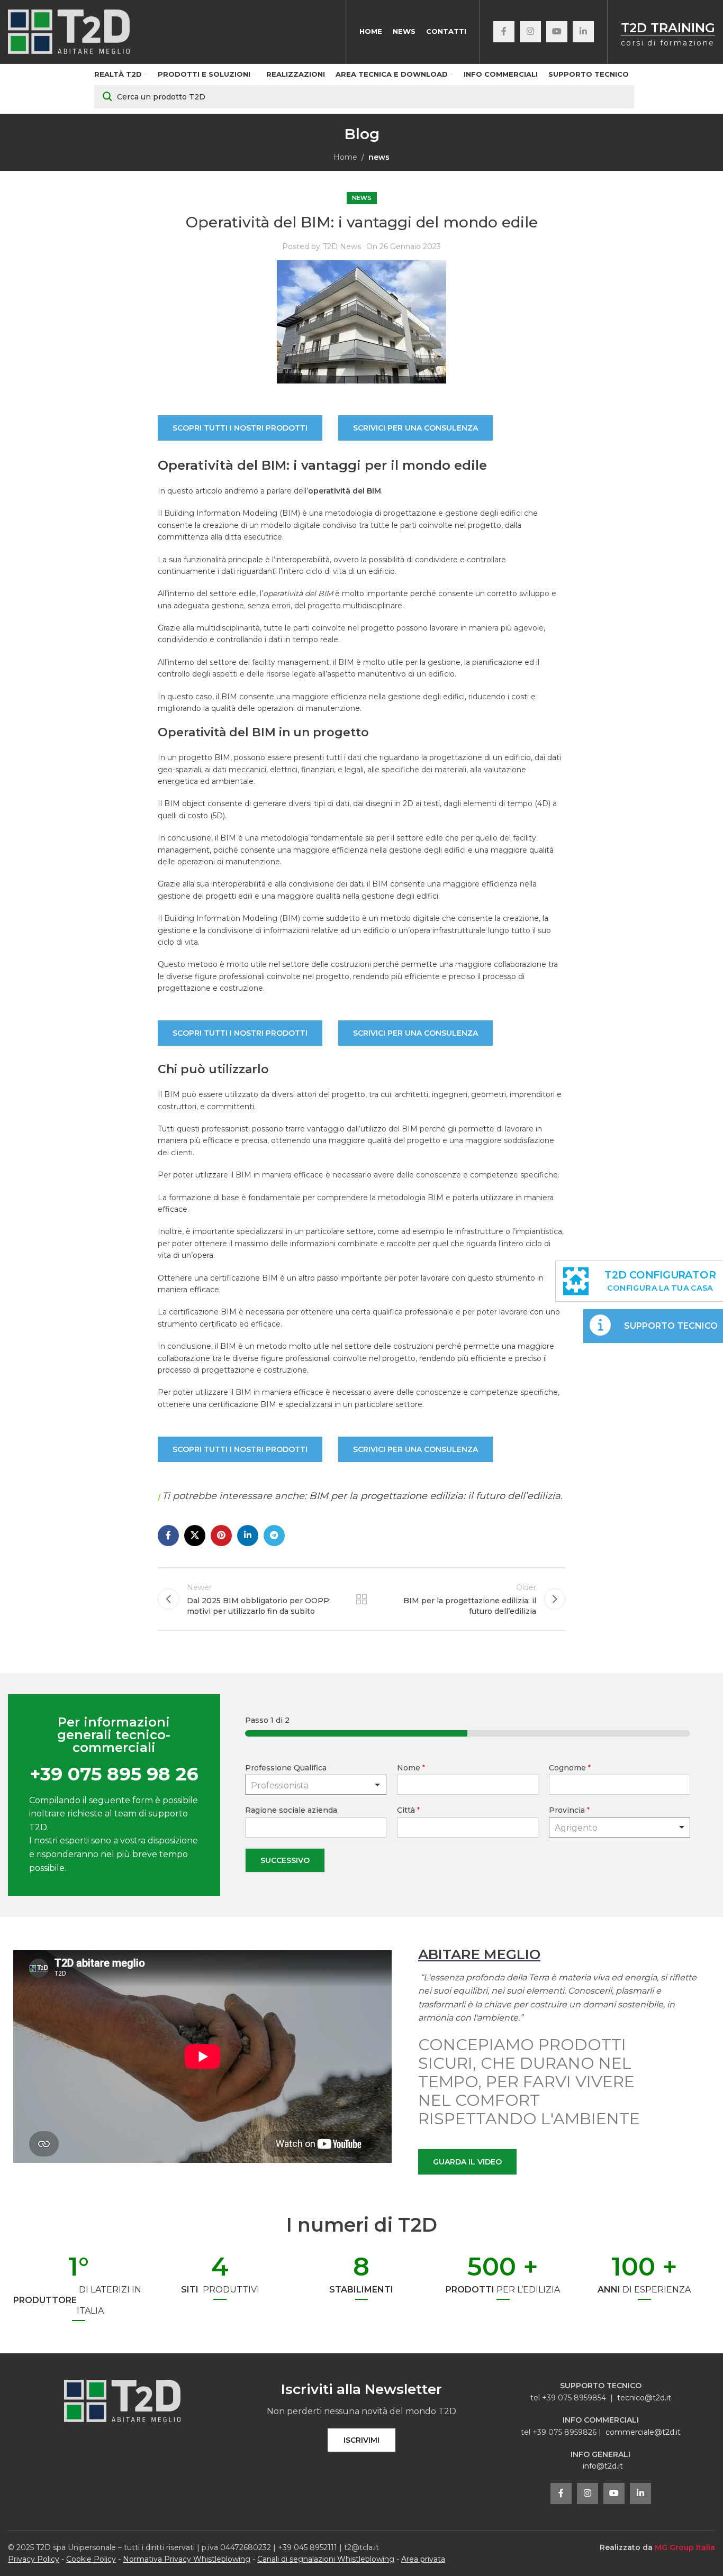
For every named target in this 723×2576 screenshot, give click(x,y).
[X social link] (195, 1536)
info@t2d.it (603, 2466)
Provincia (569, 1810)
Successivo (285, 1860)
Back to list (361, 1599)
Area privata (423, 2559)
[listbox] (316, 1785)
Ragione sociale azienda (291, 1810)
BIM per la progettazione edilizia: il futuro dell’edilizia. (436, 1496)
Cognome (570, 1768)
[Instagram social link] (530, 32)
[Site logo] (69, 31)
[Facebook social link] (504, 32)
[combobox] (620, 1828)
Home (345, 157)
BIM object (185, 803)
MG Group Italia (685, 2547)
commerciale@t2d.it (643, 2432)
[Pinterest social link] (221, 1536)
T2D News (342, 246)
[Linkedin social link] (583, 32)
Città (408, 1810)
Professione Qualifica (286, 1768)
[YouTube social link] (557, 32)
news (379, 157)
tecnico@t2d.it (644, 2398)
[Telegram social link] (274, 1536)
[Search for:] (364, 97)
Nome (411, 1768)
